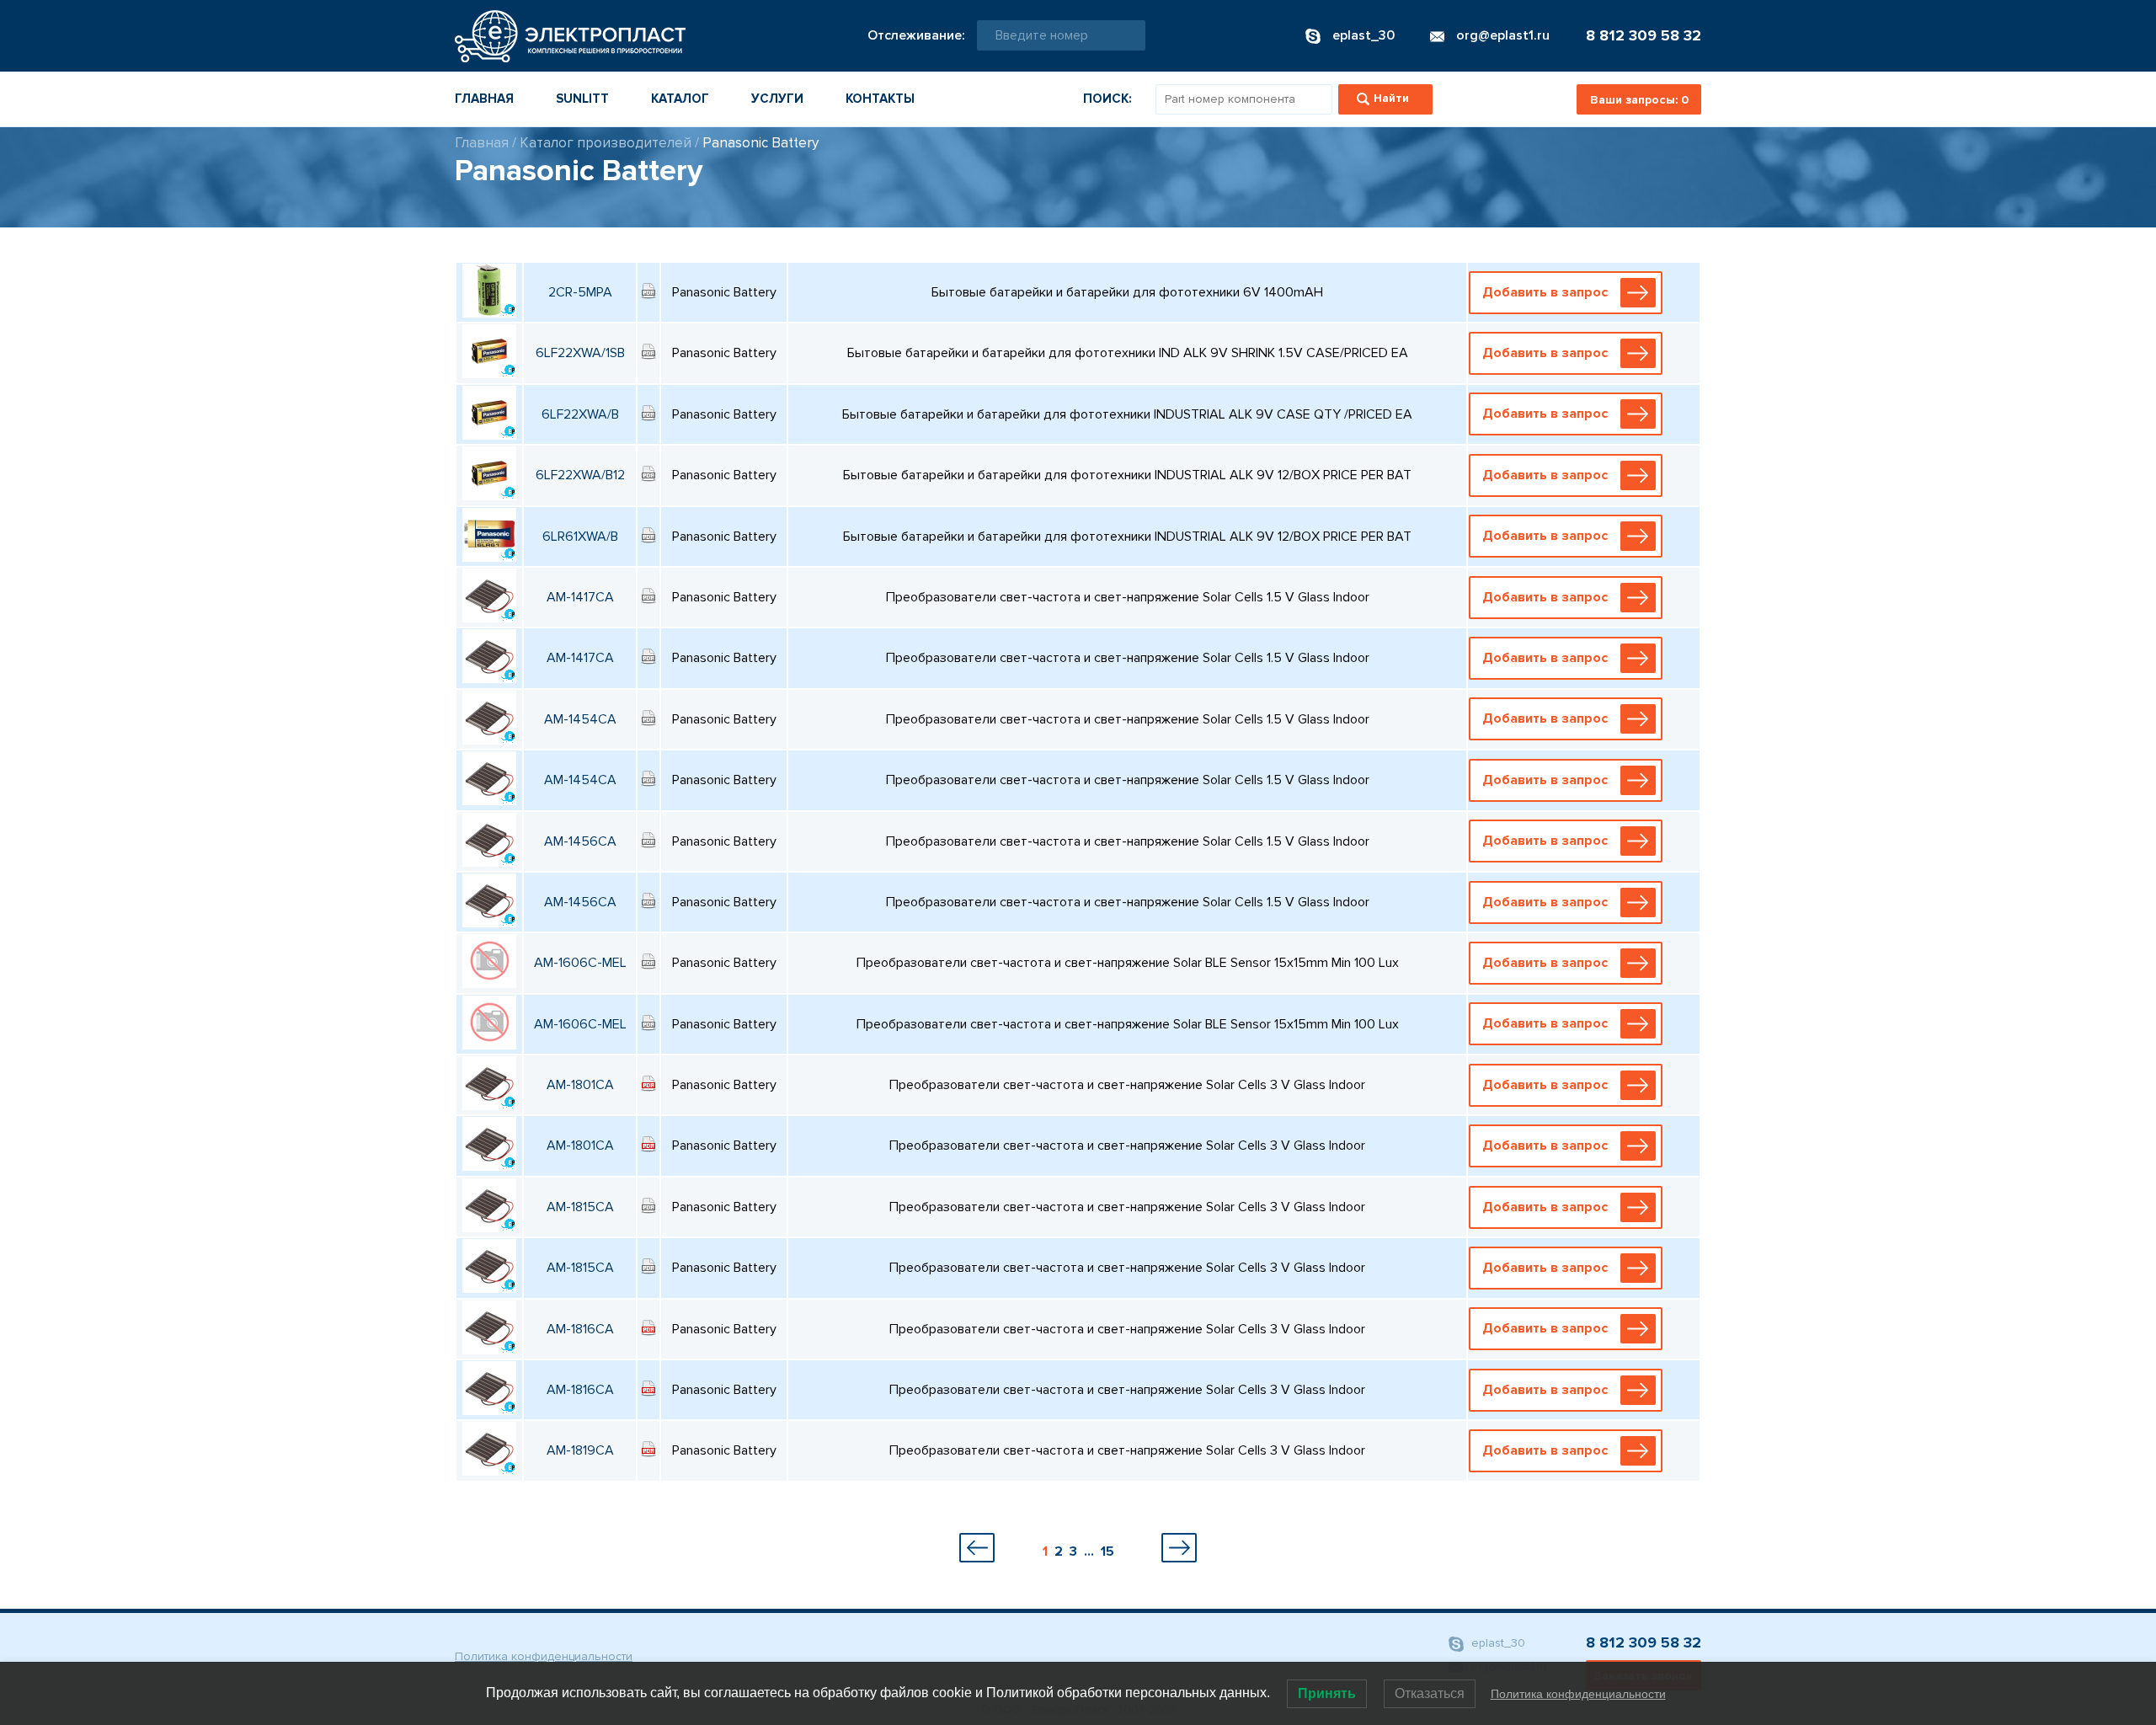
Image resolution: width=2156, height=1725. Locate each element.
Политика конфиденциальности (544, 1656)
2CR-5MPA (580, 292)
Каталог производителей (606, 143)
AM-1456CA (580, 841)
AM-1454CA (580, 719)
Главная (484, 99)
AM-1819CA (580, 1450)
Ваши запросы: (1639, 100)
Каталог (680, 99)
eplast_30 (1497, 1643)
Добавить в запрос (1545, 292)
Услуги (777, 99)
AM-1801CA (580, 1085)
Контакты (880, 99)
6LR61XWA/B (580, 537)
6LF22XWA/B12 (580, 475)
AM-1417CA (580, 597)
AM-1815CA (580, 1207)
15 (1107, 1551)
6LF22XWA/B (580, 414)
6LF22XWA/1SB (580, 353)
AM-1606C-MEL (580, 963)
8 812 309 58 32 (1644, 35)
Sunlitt (582, 99)
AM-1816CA (580, 1329)
